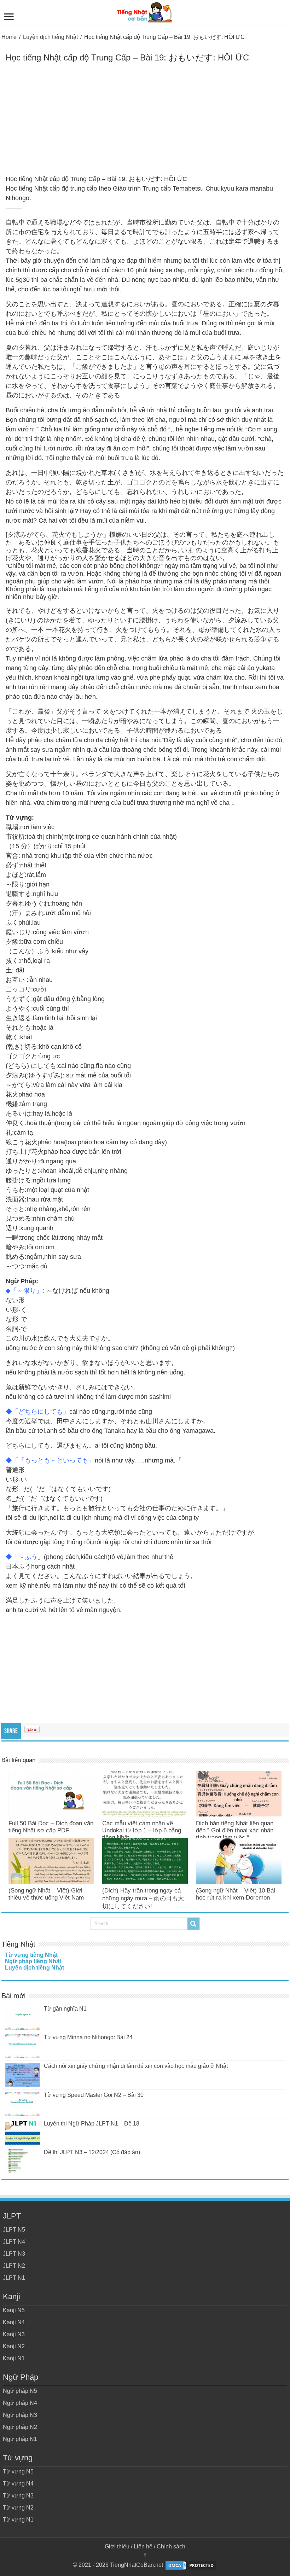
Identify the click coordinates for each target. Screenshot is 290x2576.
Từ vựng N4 (18, 2484)
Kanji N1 (14, 2358)
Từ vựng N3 (18, 2496)
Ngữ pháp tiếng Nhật (33, 1961)
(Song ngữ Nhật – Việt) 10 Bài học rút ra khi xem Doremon (236, 1894)
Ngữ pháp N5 (20, 2391)
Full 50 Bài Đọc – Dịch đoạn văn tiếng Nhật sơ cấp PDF (51, 1827)
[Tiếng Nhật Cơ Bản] (145, 11)
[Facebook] (145, 2555)
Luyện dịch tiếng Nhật (50, 37)
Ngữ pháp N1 (20, 2439)
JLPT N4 (14, 2242)
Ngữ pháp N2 (20, 2427)
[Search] (193, 1924)
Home (9, 37)
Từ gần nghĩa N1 (65, 2009)
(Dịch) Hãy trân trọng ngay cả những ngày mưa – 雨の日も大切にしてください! (143, 1898)
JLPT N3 (14, 2254)
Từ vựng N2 (18, 2508)
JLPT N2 (14, 2266)
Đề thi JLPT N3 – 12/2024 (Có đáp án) (92, 2152)
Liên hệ (143, 2546)
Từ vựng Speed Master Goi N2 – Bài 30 (94, 2095)
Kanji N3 (14, 2334)
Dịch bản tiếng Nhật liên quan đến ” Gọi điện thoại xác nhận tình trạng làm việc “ (235, 1830)
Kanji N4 (14, 2322)
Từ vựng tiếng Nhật (31, 1955)
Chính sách (171, 2546)
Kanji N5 (14, 2310)
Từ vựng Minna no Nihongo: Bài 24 (88, 2037)
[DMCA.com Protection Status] (191, 2565)
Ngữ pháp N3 (20, 2415)
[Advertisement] (145, 122)
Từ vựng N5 (18, 2472)
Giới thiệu (117, 2546)
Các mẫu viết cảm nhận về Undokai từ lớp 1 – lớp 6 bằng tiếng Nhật (142, 1830)
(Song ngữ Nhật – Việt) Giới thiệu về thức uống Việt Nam (46, 1894)
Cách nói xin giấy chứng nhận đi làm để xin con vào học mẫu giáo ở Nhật (136, 2066)
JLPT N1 (14, 2278)
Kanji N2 (14, 2346)
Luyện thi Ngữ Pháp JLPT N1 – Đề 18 (92, 2124)
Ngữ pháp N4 (20, 2403)
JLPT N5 (14, 2230)
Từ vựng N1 (18, 2520)
